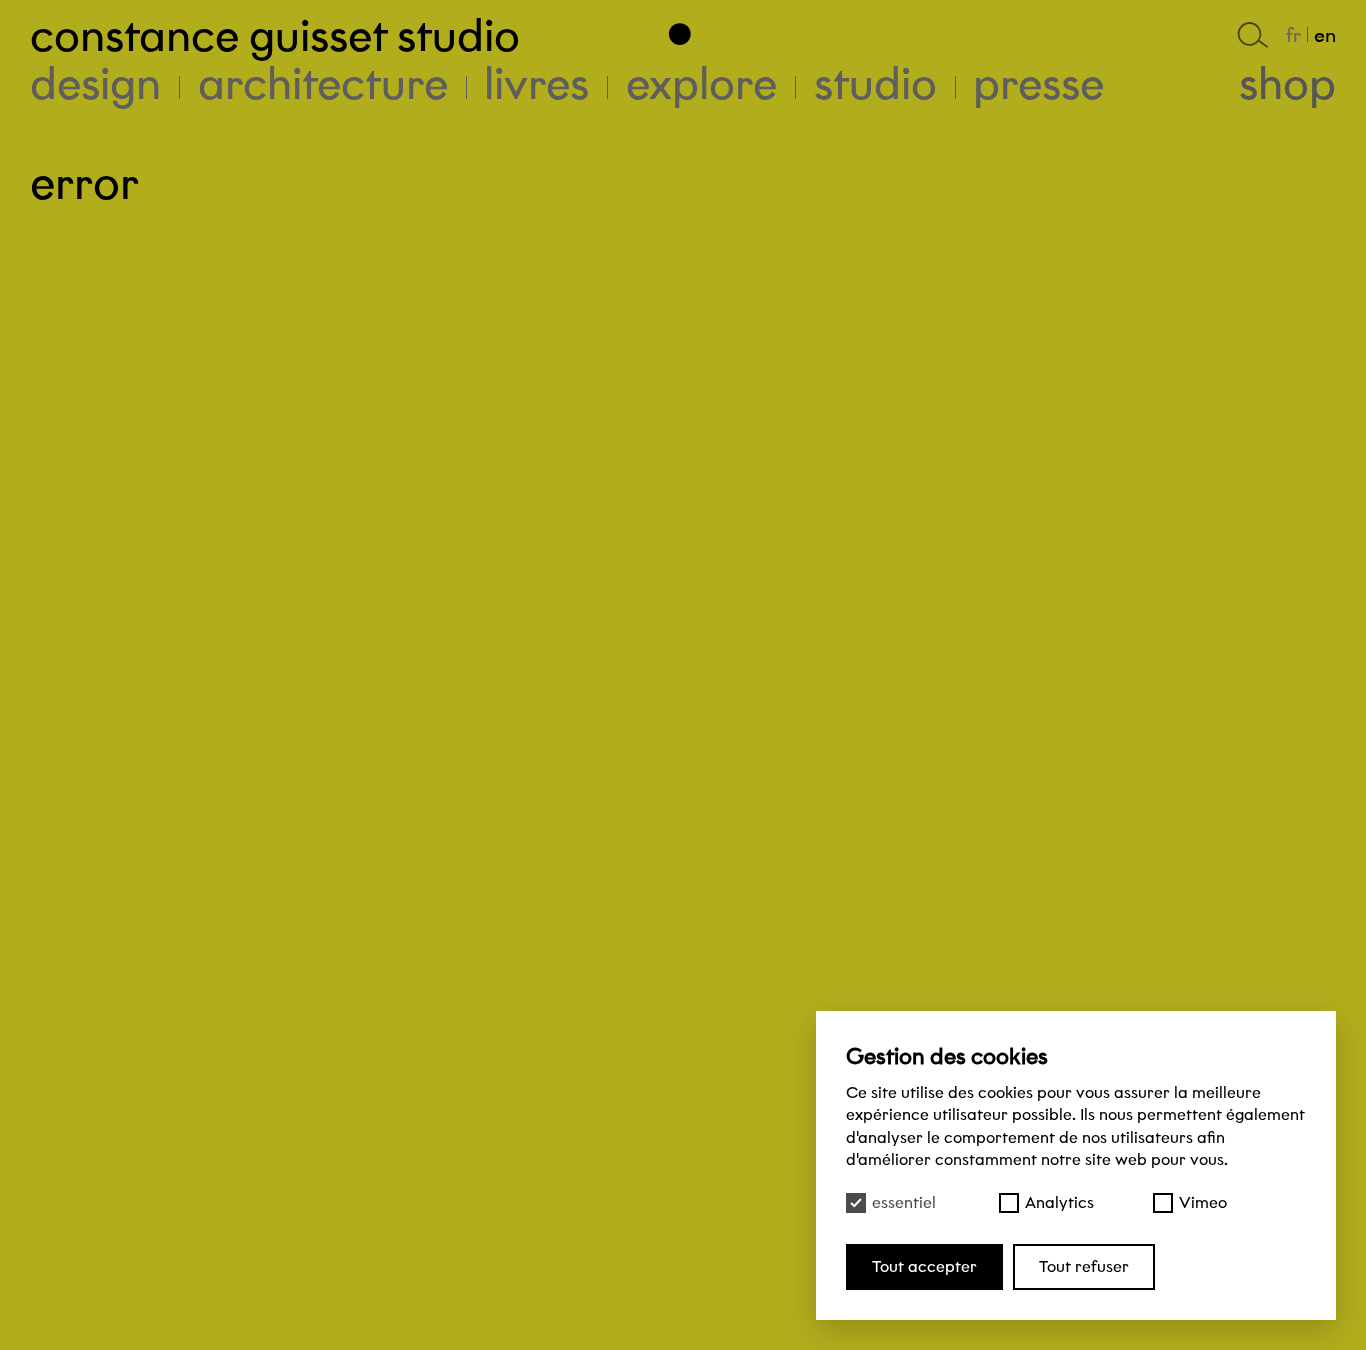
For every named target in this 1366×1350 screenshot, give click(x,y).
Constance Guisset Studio (275, 35)
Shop (1287, 83)
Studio (875, 83)
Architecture (323, 83)
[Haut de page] (683, 28)
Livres (536, 83)
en (1325, 35)
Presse (1038, 83)
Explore (701, 83)
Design (95, 83)
